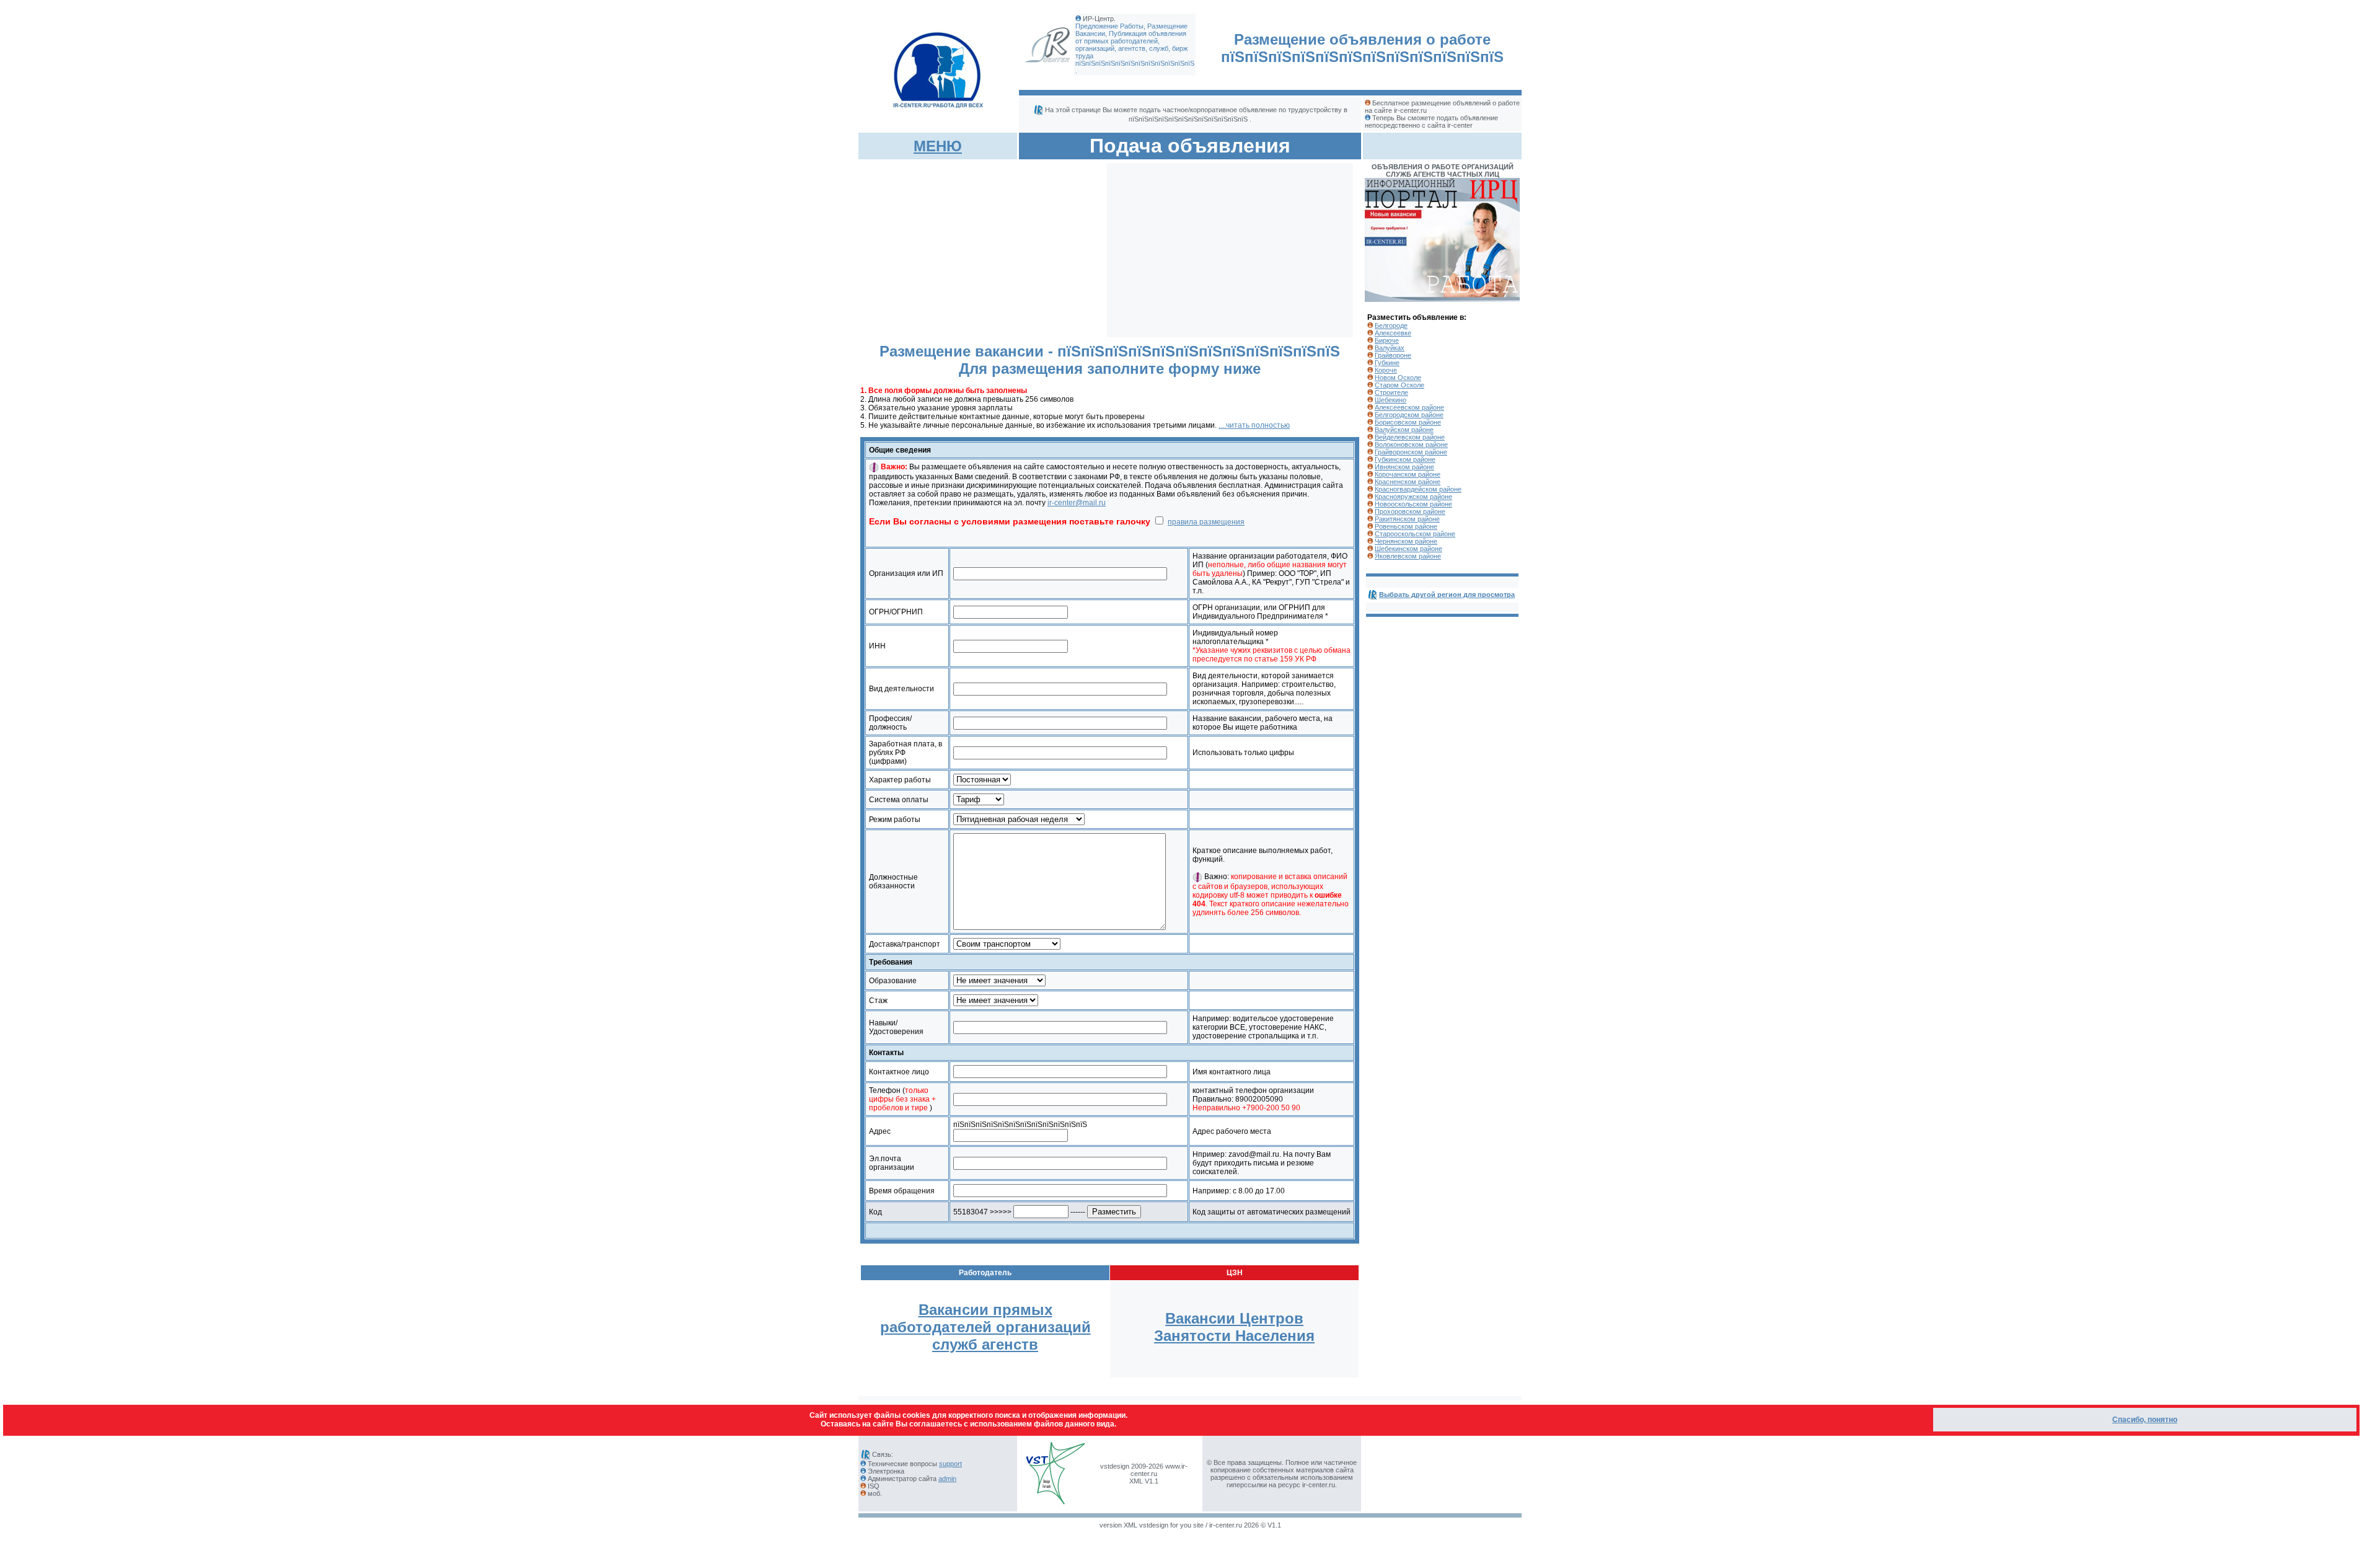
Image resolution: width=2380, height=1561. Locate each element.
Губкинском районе (1405, 459)
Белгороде (1391, 325)
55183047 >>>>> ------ (1020, 1212)
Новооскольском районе (1413, 504)
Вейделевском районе (1410, 437)
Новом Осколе (1398, 378)
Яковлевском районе (1408, 556)
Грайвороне (1393, 355)
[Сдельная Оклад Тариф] (979, 800)
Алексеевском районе (1409, 407)
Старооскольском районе (1415, 534)
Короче (1386, 370)
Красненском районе (1408, 482)
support (950, 1464)
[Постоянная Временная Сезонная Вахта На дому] (982, 780)
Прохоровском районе (1410, 511)
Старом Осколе (1399, 385)
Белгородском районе (1409, 415)
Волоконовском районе (1411, 444)
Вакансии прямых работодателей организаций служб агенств (985, 1327)
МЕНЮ (938, 146)
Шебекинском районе (1408, 549)
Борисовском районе (1408, 422)
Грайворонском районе (1411, 452)
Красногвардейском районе (1418, 489)
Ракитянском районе (1407, 519)
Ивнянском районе (1404, 467)
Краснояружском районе (1413, 497)
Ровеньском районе (1406, 526)
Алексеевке (1393, 333)
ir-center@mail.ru (1077, 503)
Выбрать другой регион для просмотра (1447, 595)
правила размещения (1206, 522)
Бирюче (1387, 340)
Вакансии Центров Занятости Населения (1234, 1327)
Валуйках (1390, 348)
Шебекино (1391, 400)
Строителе (1391, 392)
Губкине (1387, 363)
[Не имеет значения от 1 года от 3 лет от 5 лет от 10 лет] (996, 1001)
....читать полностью (1254, 425)
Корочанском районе (1408, 474)
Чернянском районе (1406, 541)
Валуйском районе (1404, 430)
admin (947, 1479)
